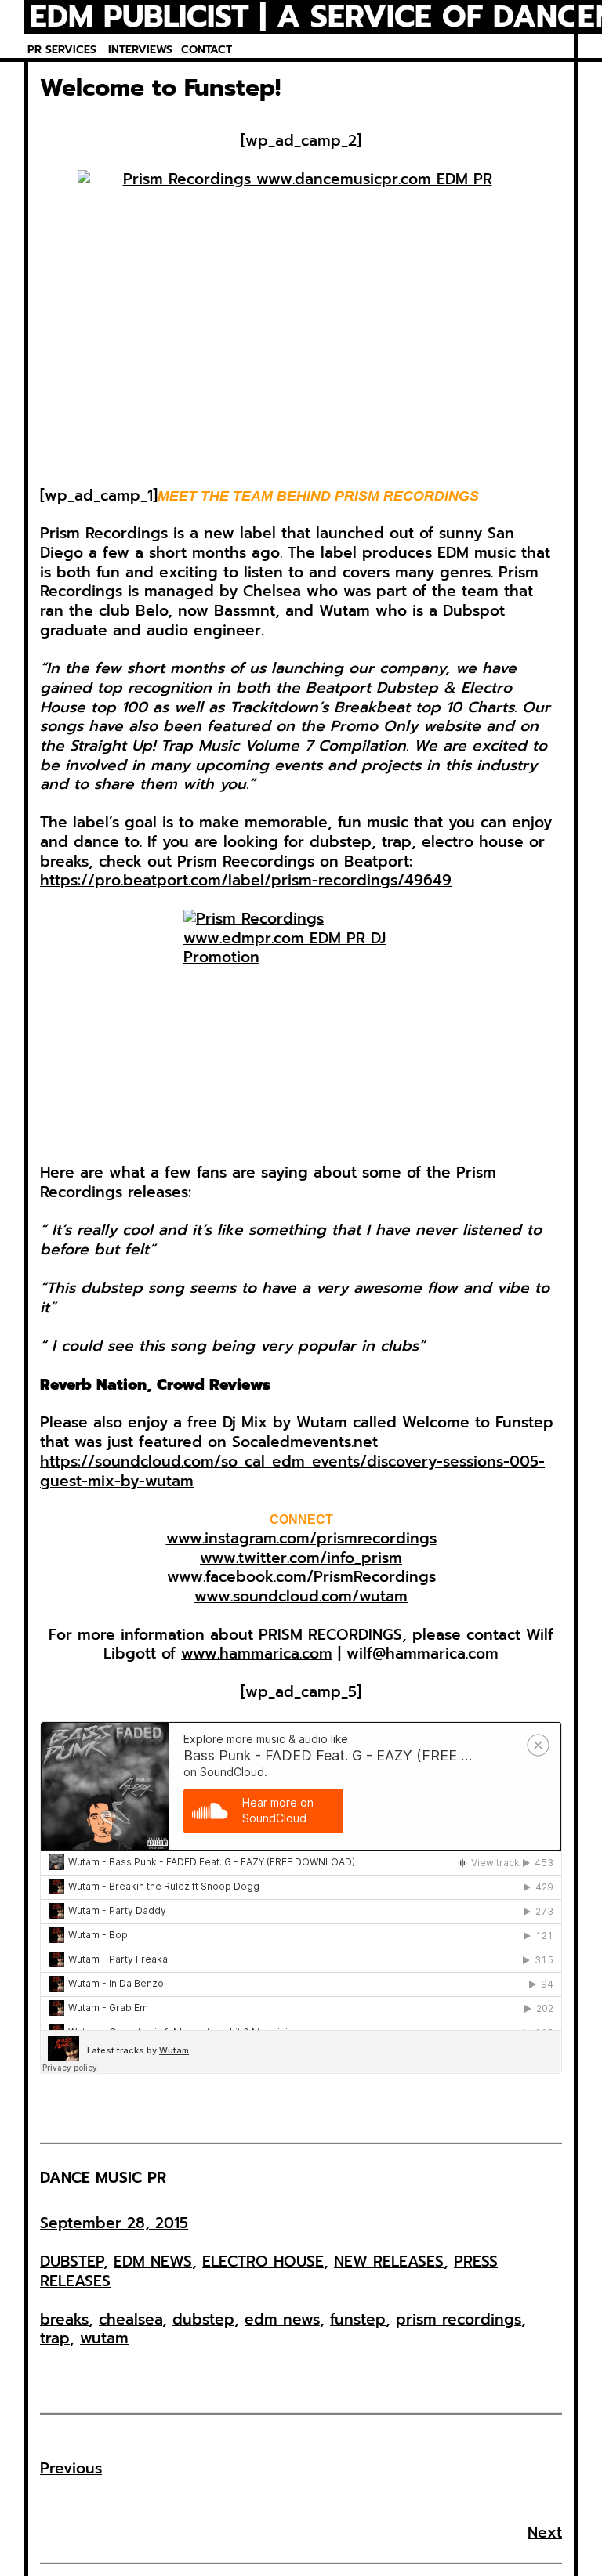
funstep (358, 2319)
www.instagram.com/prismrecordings (301, 1538)
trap (55, 2338)
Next (545, 2533)
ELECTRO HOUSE (263, 2261)
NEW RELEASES (389, 2261)
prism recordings (459, 2319)
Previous (71, 2468)
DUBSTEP (72, 2261)
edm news (282, 2319)
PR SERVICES (62, 50)
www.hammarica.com (257, 1653)
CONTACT (207, 50)
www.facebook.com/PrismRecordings (301, 1577)
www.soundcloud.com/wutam (301, 1596)
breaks (64, 2319)
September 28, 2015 (114, 2223)
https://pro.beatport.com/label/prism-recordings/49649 (246, 880)
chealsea (131, 2319)
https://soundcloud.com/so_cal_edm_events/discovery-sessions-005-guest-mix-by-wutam (292, 1471)
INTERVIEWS (140, 50)
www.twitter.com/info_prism (301, 1558)
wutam (104, 2338)
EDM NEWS (153, 2261)
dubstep (203, 2319)
